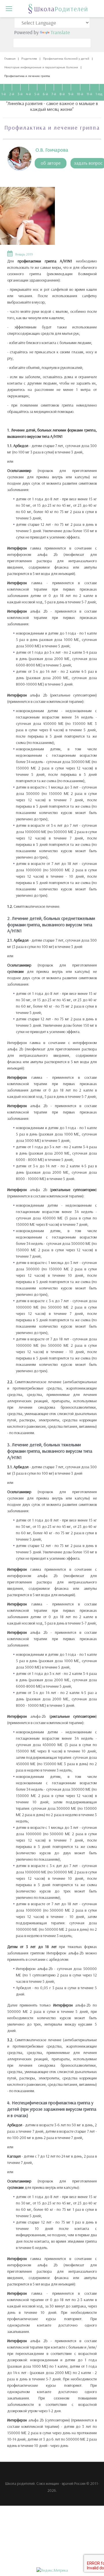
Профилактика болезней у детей (66, 59)
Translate (60, 32)
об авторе (51, 163)
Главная (10, 59)
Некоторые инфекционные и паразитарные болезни (41, 67)
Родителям (29, 59)
